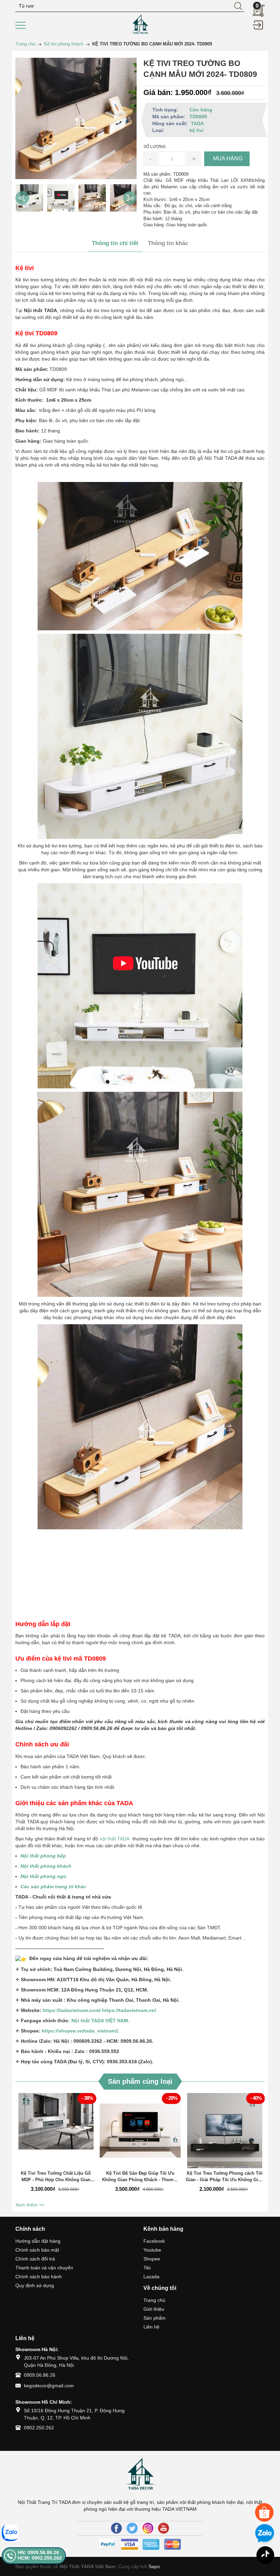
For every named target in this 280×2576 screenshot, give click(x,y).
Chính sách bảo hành (39, 2277)
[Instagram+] (148, 2528)
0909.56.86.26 (40, 2375)
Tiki (147, 2268)
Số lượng (155, 147)
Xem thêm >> (30, 2205)
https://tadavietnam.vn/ (129, 2010)
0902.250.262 (39, 2428)
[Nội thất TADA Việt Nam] (140, 24)
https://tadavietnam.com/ (72, 2010)
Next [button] (130, 198)
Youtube (152, 2250)
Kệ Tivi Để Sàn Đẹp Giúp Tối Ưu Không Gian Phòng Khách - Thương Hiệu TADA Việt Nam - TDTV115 (140, 2177)
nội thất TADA (115, 1839)
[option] (29, 198)
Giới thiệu (154, 2309)
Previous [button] (22, 198)
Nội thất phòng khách (46, 1866)
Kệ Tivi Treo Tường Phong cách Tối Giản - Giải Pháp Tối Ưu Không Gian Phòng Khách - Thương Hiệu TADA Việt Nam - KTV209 (225, 2177)
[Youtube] (164, 2528)
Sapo (154, 2566)
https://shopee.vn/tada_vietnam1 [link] (80, 2031)
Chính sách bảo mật (37, 2250)
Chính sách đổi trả (35, 2259)
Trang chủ (154, 2300)
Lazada (151, 2277)
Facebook (154, 2241)
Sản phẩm (155, 2318)
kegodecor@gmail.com (49, 2386)
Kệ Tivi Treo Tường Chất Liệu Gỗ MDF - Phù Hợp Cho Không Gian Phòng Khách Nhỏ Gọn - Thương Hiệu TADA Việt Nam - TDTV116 (56, 2177)
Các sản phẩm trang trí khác (54, 1887)
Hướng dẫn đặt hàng (38, 2241)
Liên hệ (151, 2327)
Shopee (152, 2259)
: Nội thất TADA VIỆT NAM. (99, 2021)
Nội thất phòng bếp (43, 1856)
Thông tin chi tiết (115, 243)
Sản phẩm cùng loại (140, 2081)
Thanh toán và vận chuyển (44, 2268)
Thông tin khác (168, 243)
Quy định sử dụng (35, 2285)
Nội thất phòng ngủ (43, 1876)
